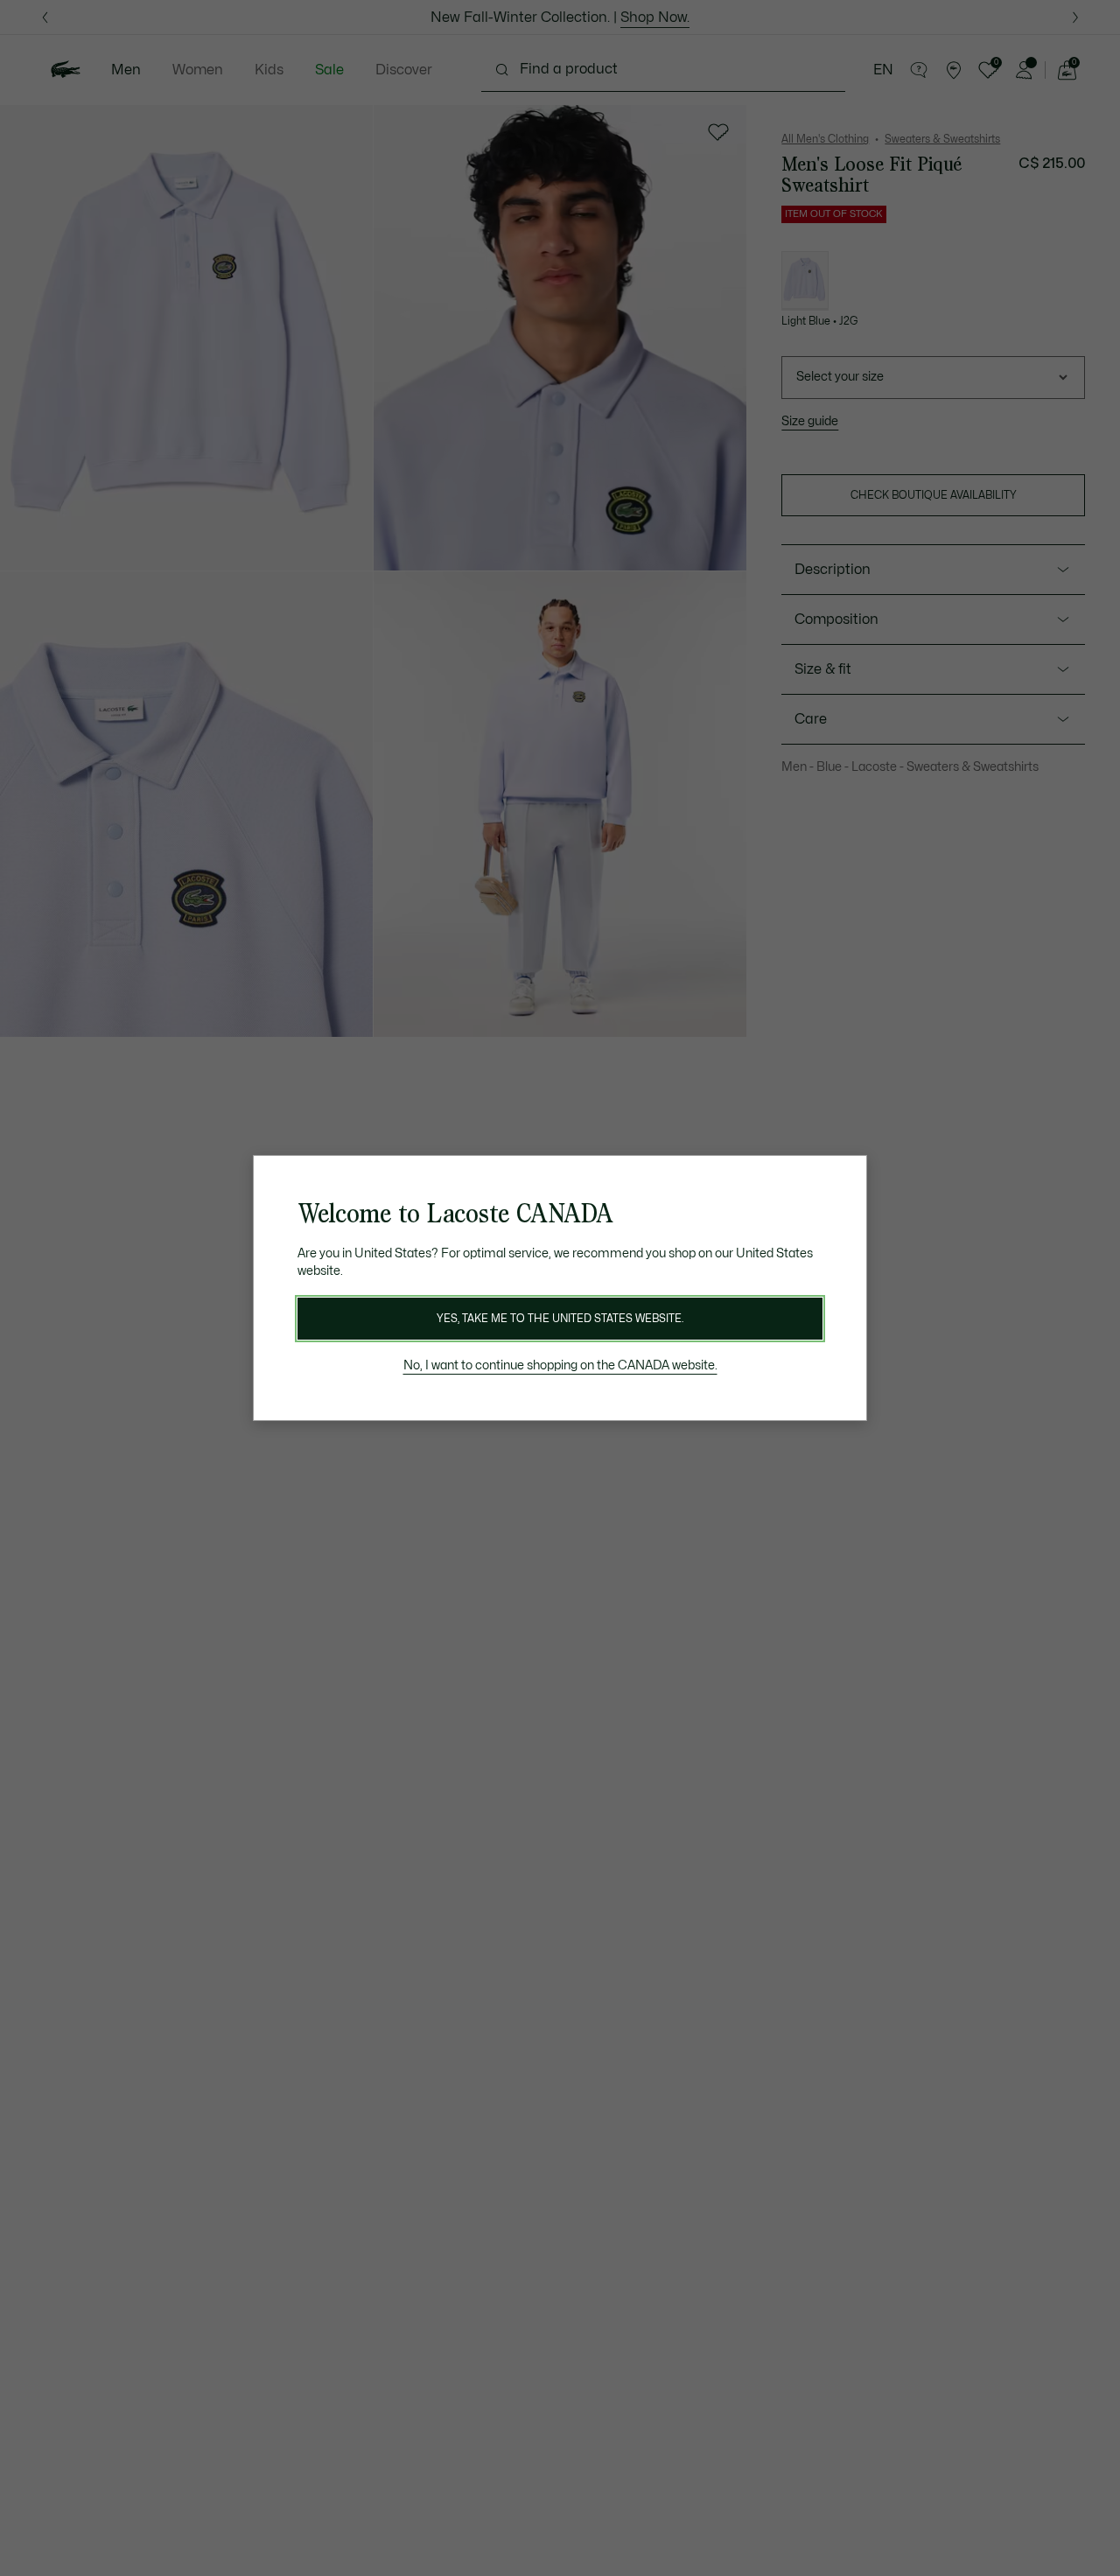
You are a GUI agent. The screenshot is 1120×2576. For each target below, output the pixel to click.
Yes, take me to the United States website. (560, 1319)
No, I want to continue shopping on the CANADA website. (560, 1365)
